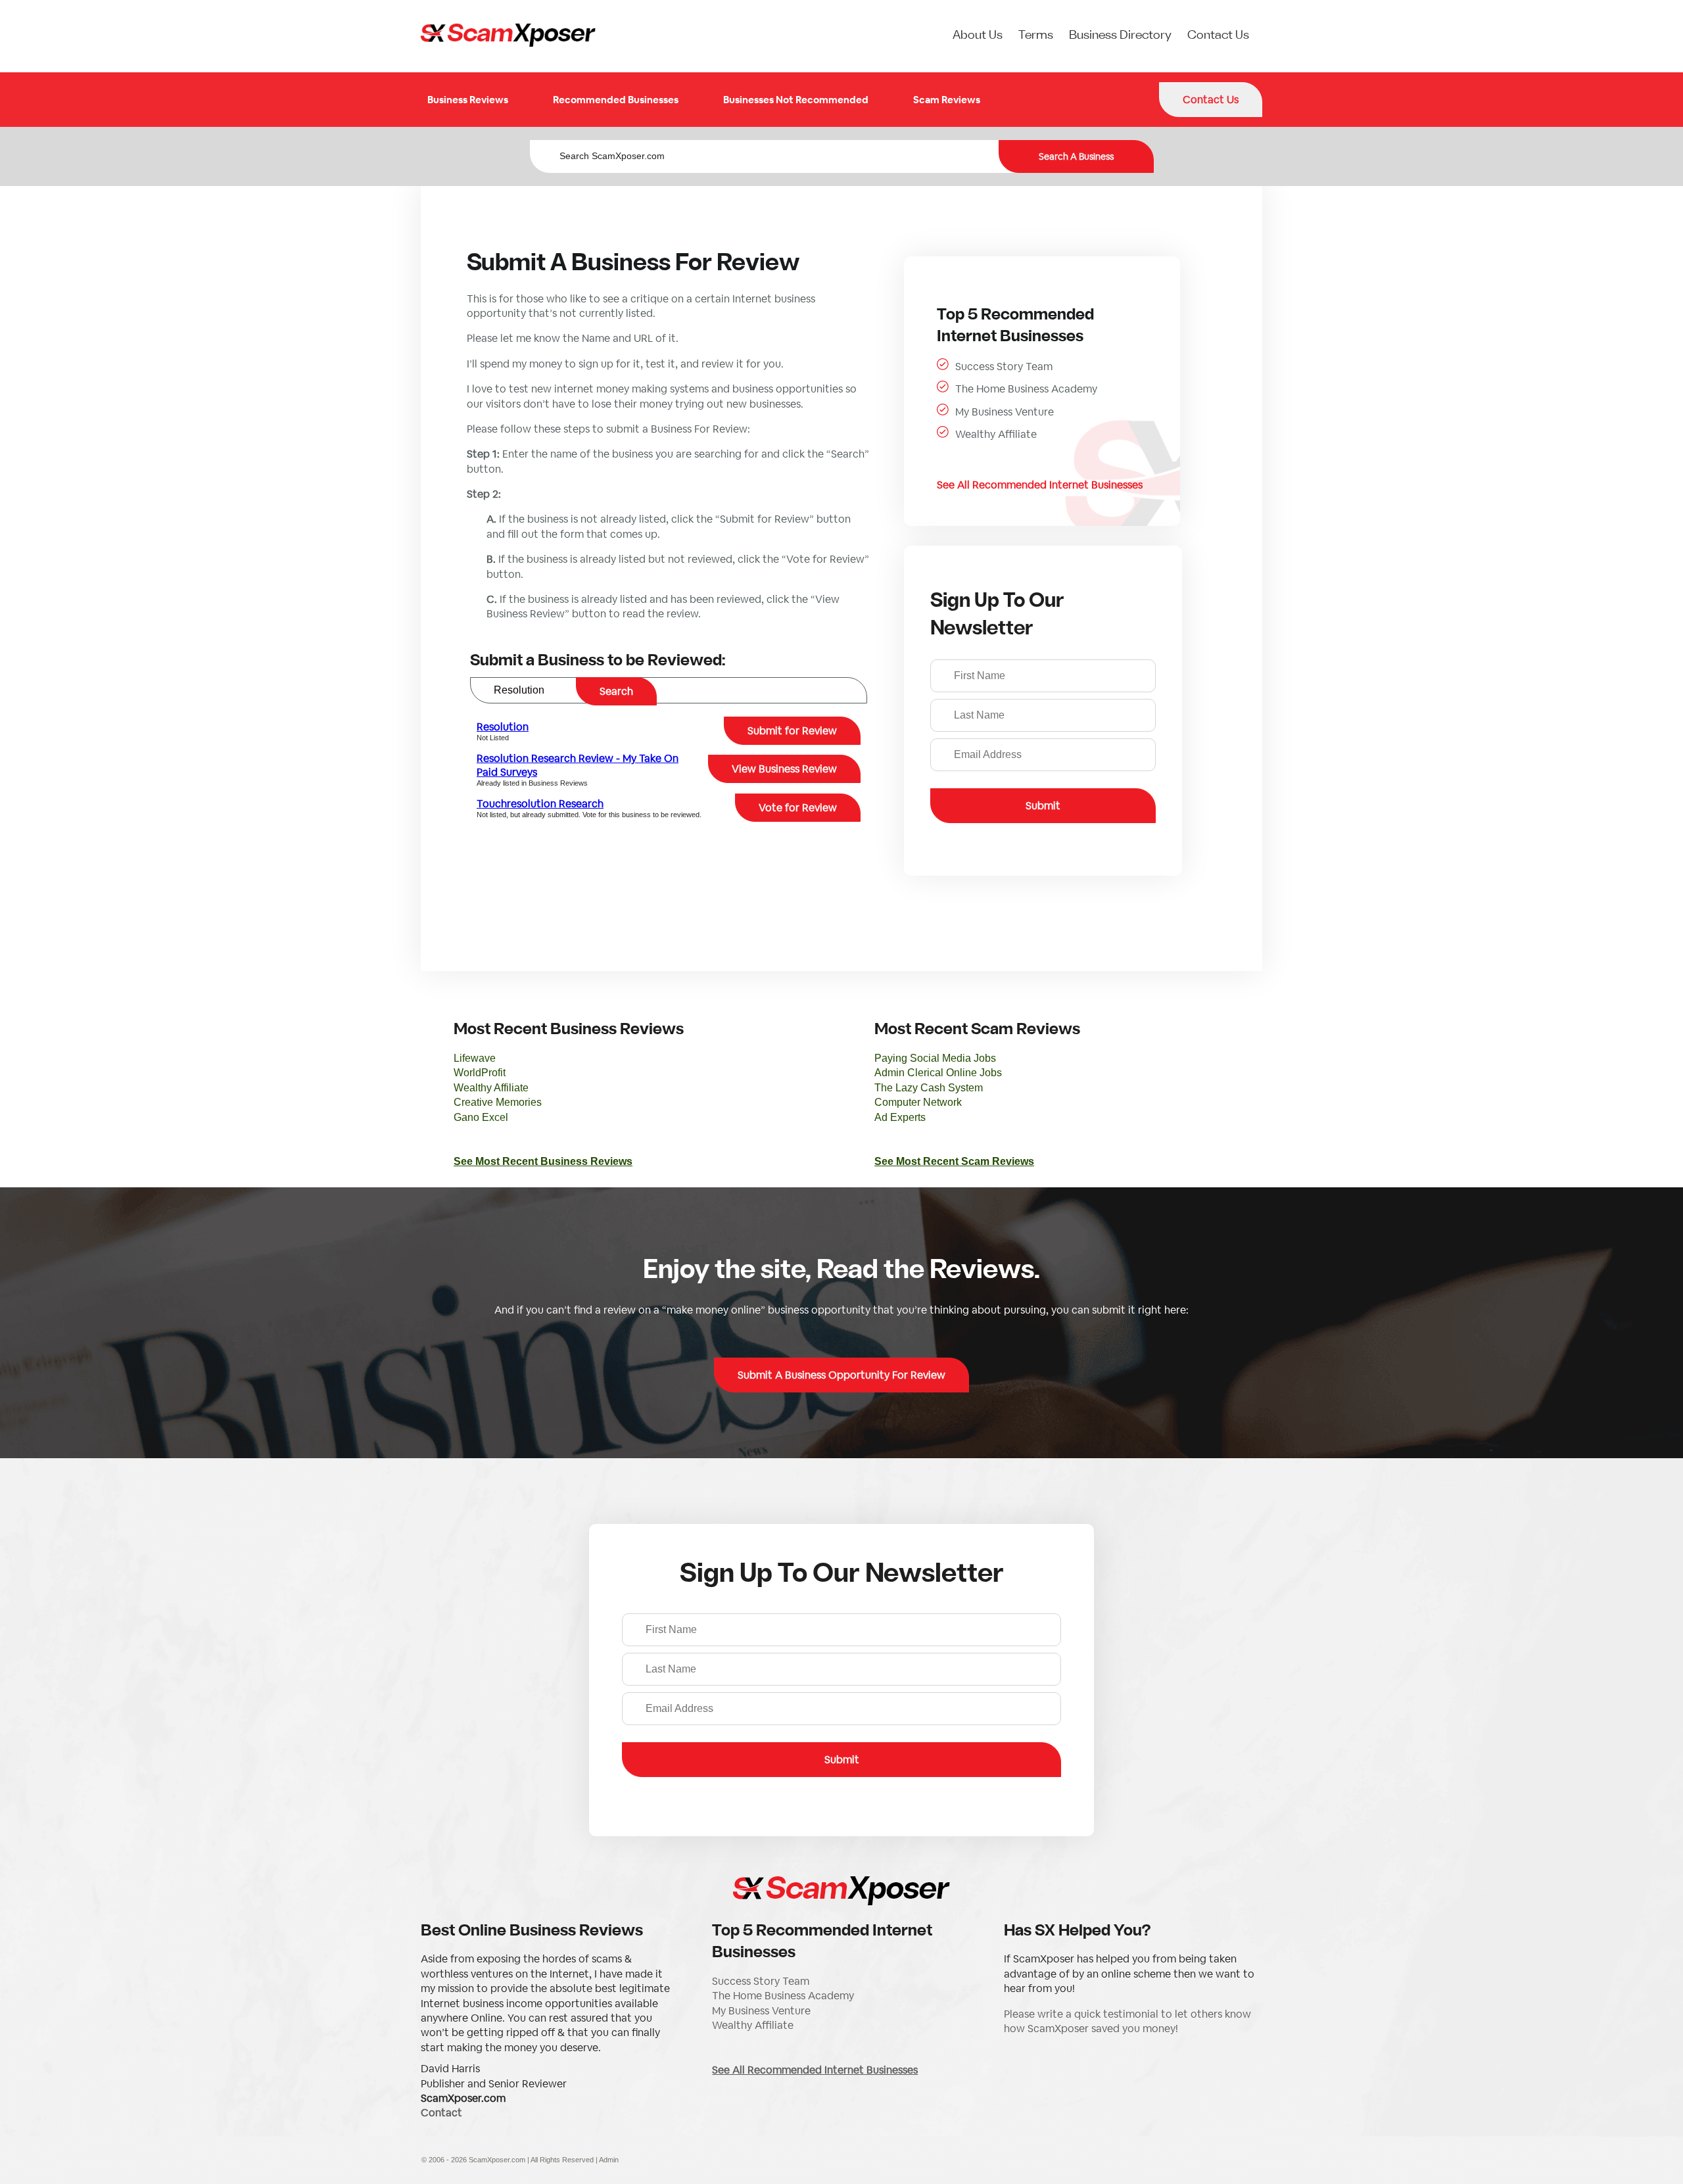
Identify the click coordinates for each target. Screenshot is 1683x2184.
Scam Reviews (947, 100)
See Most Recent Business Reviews (543, 1161)
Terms (1036, 36)
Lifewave (475, 1058)
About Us (978, 36)
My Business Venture (1005, 412)
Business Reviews (468, 100)
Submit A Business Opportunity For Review (841, 1375)
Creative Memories (498, 1102)
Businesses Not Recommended (796, 100)
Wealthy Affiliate (996, 434)
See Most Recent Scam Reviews (954, 1161)
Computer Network (918, 1102)
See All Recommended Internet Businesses (1040, 485)
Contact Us (1218, 36)
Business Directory (1120, 36)
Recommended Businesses (616, 100)
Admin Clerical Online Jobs (938, 1073)
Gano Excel (481, 1117)
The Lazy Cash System (929, 1088)
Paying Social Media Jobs (935, 1058)
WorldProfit (480, 1073)
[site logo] (508, 36)
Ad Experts (900, 1117)
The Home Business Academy (1026, 389)
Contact (441, 2113)
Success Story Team (1004, 367)
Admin (609, 2160)
